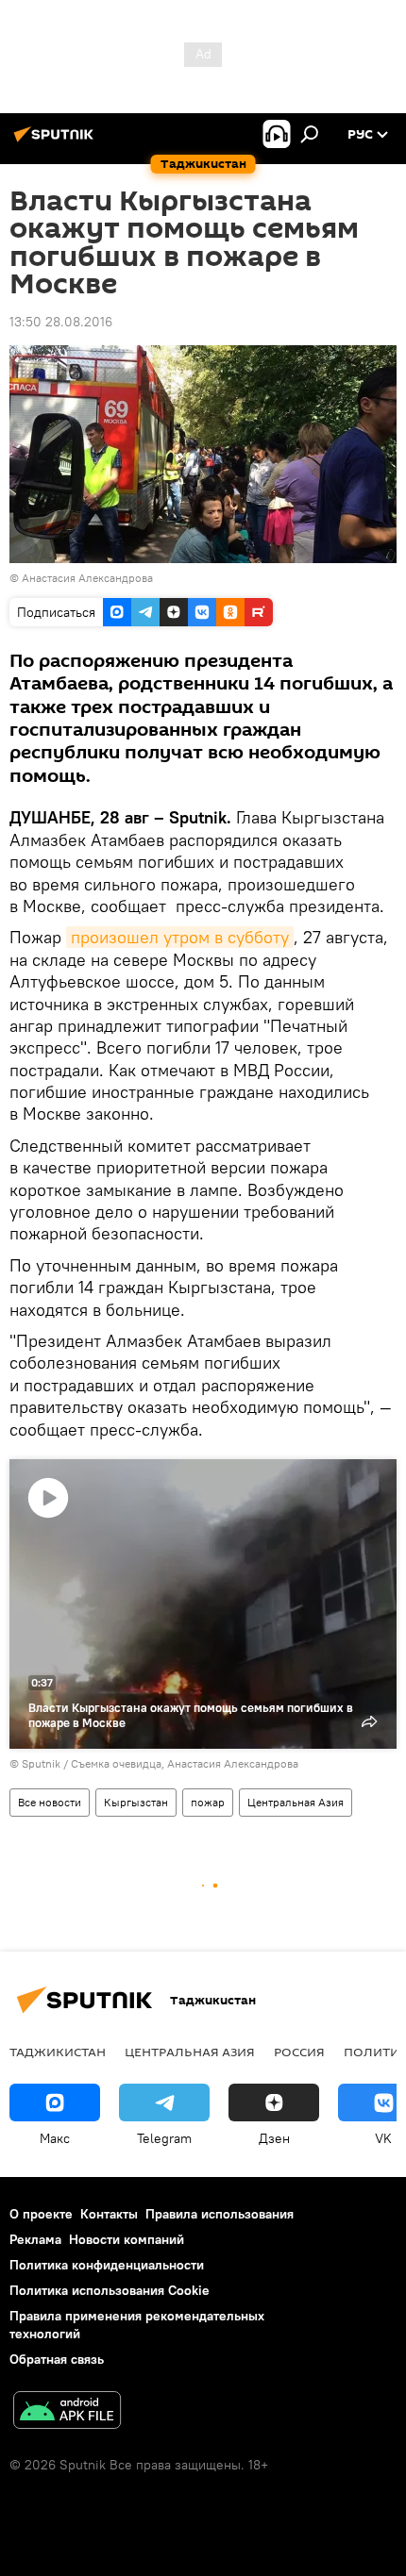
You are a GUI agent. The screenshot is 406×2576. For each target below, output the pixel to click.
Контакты (109, 2214)
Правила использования (220, 2214)
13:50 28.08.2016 (61, 322)
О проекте (41, 2214)
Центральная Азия (296, 1802)
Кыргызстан (136, 1802)
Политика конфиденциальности (107, 2265)
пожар (208, 1802)
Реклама (35, 2239)
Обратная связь (57, 2359)
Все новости (50, 1802)
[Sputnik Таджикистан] (57, 141)
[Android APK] (67, 2412)
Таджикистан (58, 2052)
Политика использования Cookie (110, 2290)
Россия (299, 2052)
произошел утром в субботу (180, 937)
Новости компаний (127, 2239)
